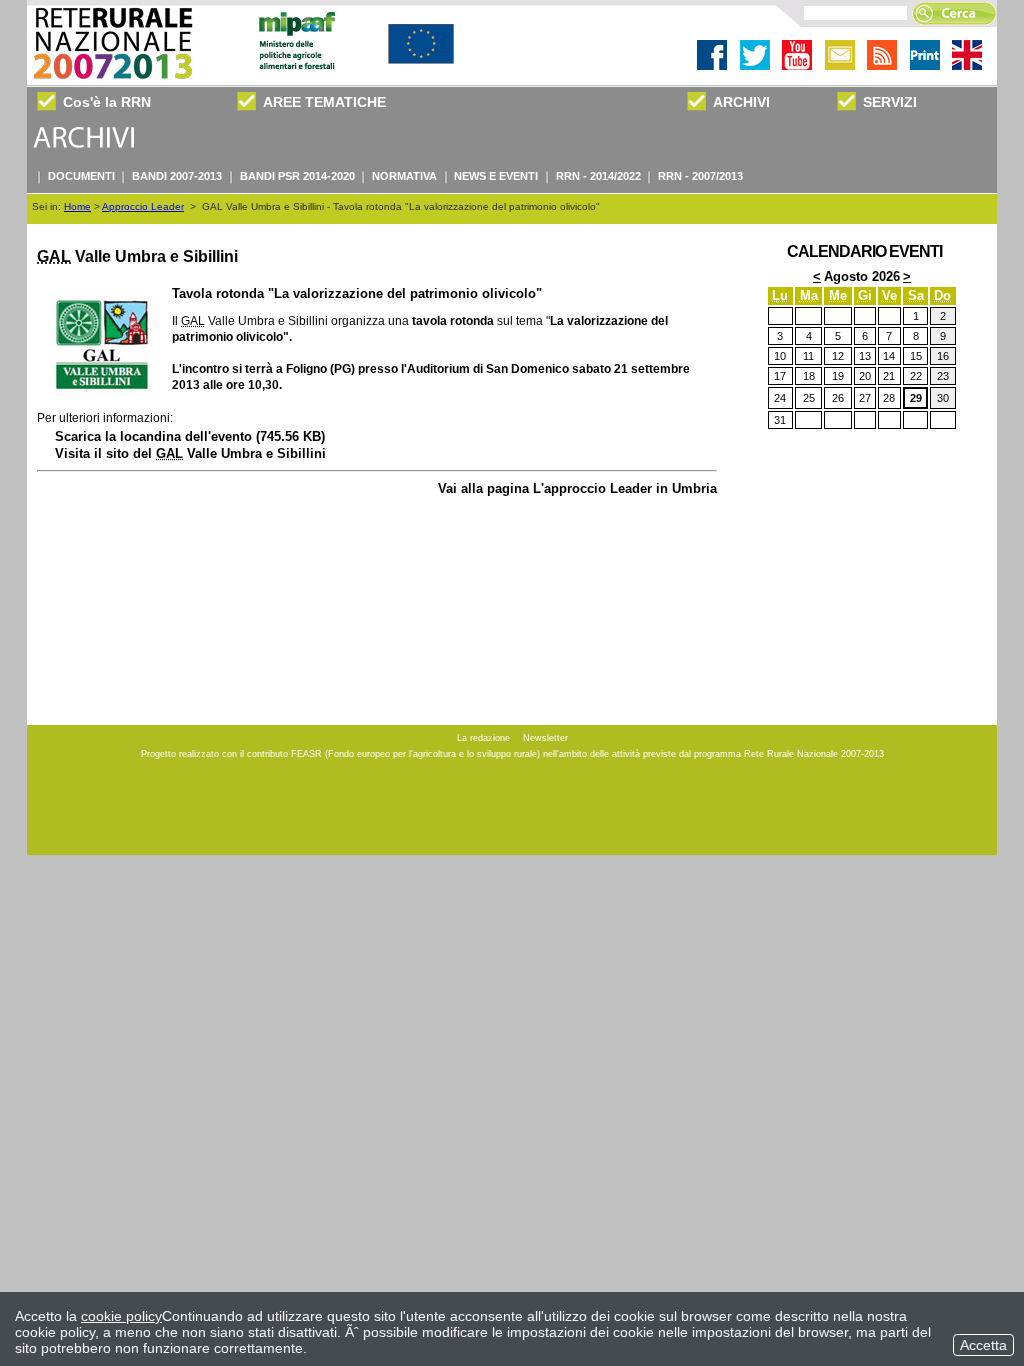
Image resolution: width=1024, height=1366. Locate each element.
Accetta (983, 1345)
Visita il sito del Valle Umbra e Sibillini (190, 453)
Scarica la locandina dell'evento (190, 436)
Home (77, 206)
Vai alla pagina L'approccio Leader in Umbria (577, 488)
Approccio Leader (143, 206)
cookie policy (121, 1316)
